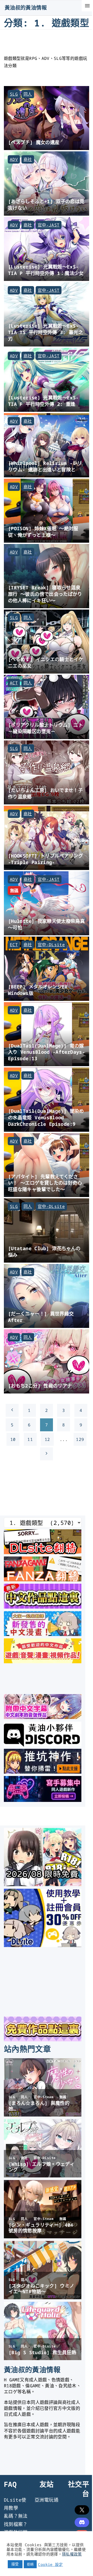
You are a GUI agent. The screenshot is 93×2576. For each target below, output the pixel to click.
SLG (14, 94)
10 (13, 1439)
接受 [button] (15, 2564)
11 (30, 1439)
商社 (28, 159)
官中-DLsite (51, 945)
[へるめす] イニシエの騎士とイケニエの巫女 (46, 662)
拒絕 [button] (30, 2564)
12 (47, 1439)
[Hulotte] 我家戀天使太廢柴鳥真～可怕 (46, 924)
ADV (14, 159)
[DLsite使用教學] (43, 1945)
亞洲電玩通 (47, 2500)
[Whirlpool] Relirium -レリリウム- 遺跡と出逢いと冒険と (45, 466)
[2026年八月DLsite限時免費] (43, 1884)
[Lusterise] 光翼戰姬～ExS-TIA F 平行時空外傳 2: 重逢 (43, 401)
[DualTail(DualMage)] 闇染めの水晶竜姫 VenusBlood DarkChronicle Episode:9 (46, 1117)
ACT (14, 683)
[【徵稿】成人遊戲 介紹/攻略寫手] (43, 1800)
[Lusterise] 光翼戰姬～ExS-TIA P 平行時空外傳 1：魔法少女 (46, 270)
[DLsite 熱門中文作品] (43, 1661)
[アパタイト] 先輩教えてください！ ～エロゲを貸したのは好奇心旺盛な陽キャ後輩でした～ (45, 1183)
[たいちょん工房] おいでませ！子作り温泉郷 (45, 793)
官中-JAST (49, 225)
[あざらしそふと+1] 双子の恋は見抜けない (46, 204)
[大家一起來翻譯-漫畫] (43, 1634)
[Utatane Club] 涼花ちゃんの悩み (44, 1251)
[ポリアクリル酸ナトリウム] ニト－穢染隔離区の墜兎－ (45, 728)
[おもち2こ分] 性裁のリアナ (40, 1386)
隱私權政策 (72, 2554)
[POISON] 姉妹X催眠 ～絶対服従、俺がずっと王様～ (43, 532)
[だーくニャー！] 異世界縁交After (41, 1317)
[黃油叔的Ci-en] (43, 1772)
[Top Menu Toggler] (87, 6)
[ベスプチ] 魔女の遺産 (34, 142)
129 (80, 1439)
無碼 (14, 890)
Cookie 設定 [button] (50, 2564)
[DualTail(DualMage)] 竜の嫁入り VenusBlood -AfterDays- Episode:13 (47, 1052)
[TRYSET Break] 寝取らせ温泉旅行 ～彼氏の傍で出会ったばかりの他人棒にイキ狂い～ (45, 594)
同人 (28, 94)
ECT (14, 945)
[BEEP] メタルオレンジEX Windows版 (38, 990)
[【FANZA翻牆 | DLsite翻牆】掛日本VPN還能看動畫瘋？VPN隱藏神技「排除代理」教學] (43, 1580)
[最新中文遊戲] (43, 1607)
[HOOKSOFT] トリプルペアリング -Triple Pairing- (45, 859)
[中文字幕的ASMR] (43, 1717)
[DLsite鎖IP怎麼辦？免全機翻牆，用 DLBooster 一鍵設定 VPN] (43, 1552)
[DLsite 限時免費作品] (43, 2040)
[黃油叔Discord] (43, 1745)
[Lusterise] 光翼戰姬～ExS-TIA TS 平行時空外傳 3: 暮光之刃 (45, 332)
